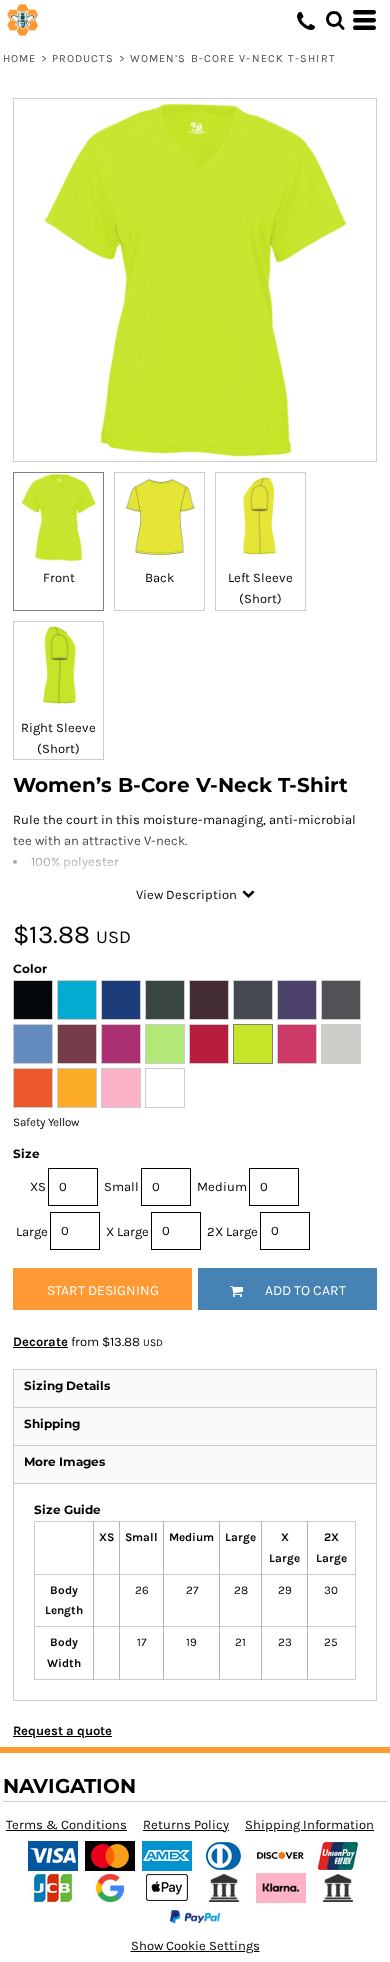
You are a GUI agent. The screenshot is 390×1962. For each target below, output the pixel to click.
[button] (335, 20)
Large (32, 1231)
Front (59, 577)
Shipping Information (309, 1824)
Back (159, 577)
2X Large (232, 1231)
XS (38, 1186)
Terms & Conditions (66, 1824)
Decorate (40, 1341)
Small (121, 1186)
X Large (127, 1231)
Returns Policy (186, 1824)
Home (19, 58)
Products (83, 58)
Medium (222, 1186)
